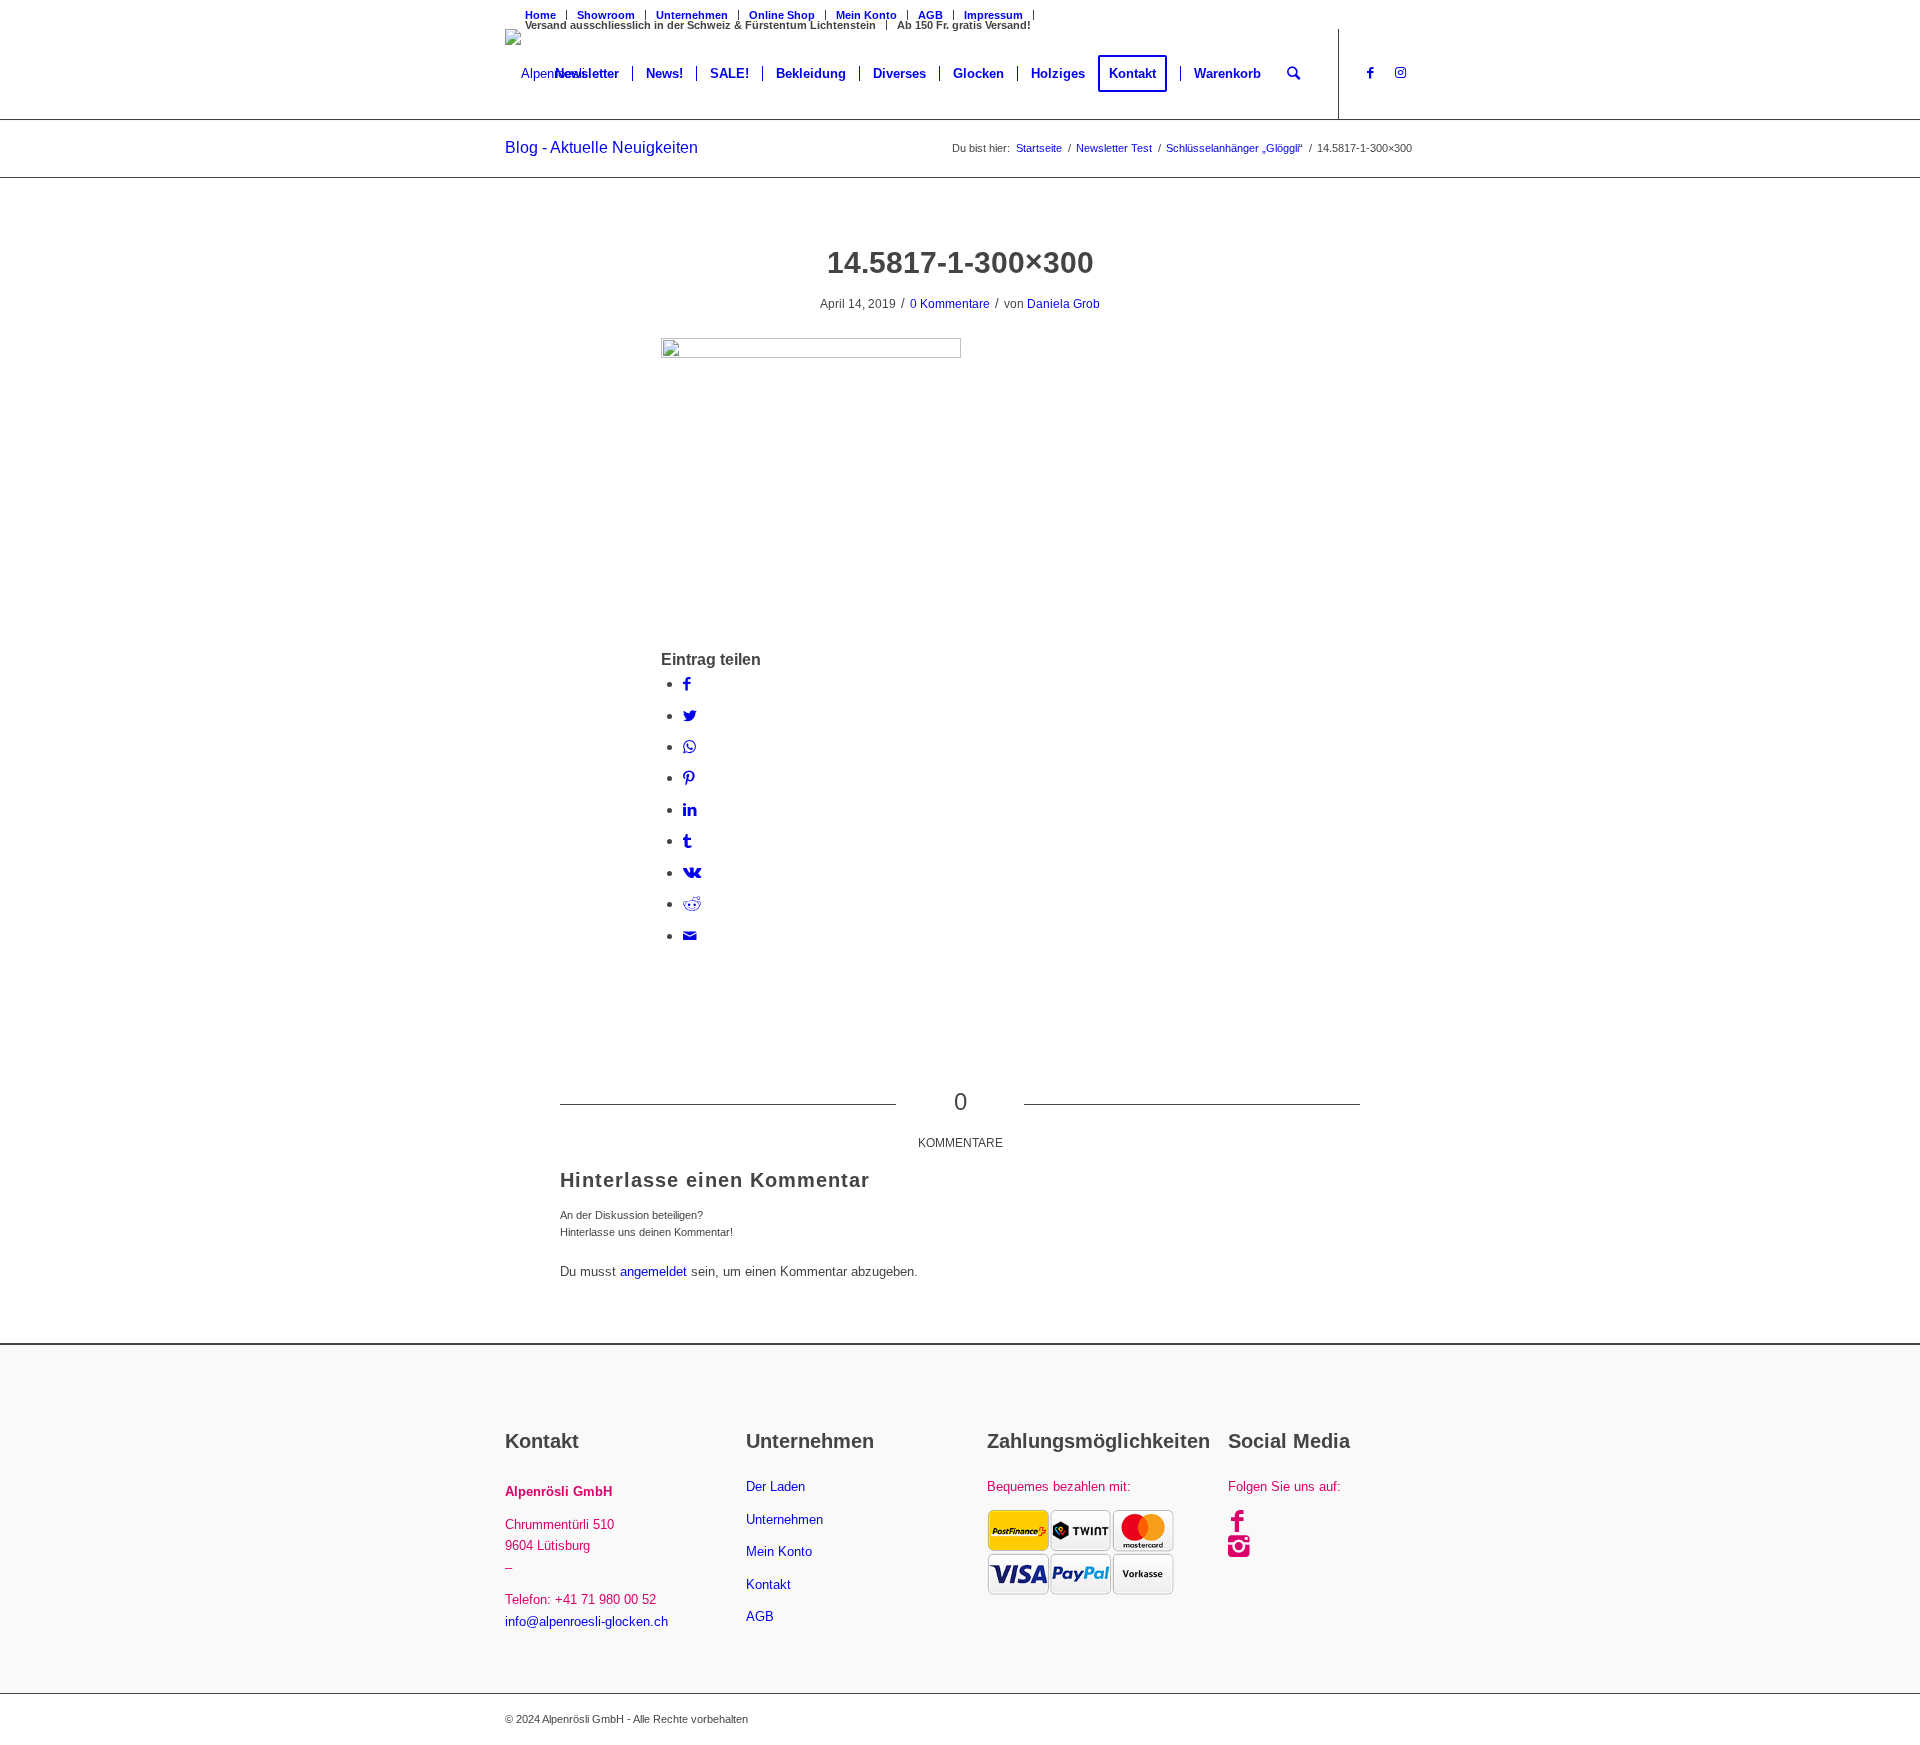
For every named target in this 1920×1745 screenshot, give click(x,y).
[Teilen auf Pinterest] (689, 777)
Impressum (993, 15)
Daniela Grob (1063, 304)
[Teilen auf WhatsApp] (689, 746)
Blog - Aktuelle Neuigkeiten (601, 147)
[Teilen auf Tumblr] (687, 840)
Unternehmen (784, 1519)
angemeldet (653, 1271)
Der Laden (775, 1486)
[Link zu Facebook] (1370, 73)
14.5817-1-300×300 (960, 262)
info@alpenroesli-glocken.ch (586, 1621)
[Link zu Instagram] (1400, 73)
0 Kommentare (950, 304)
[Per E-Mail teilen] (690, 935)
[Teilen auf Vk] (692, 872)
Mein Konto (779, 1551)
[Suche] (1293, 74)
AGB (930, 15)
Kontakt (768, 1584)
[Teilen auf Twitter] (690, 715)
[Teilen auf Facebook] (687, 683)
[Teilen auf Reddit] (692, 903)
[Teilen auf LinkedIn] (690, 809)
